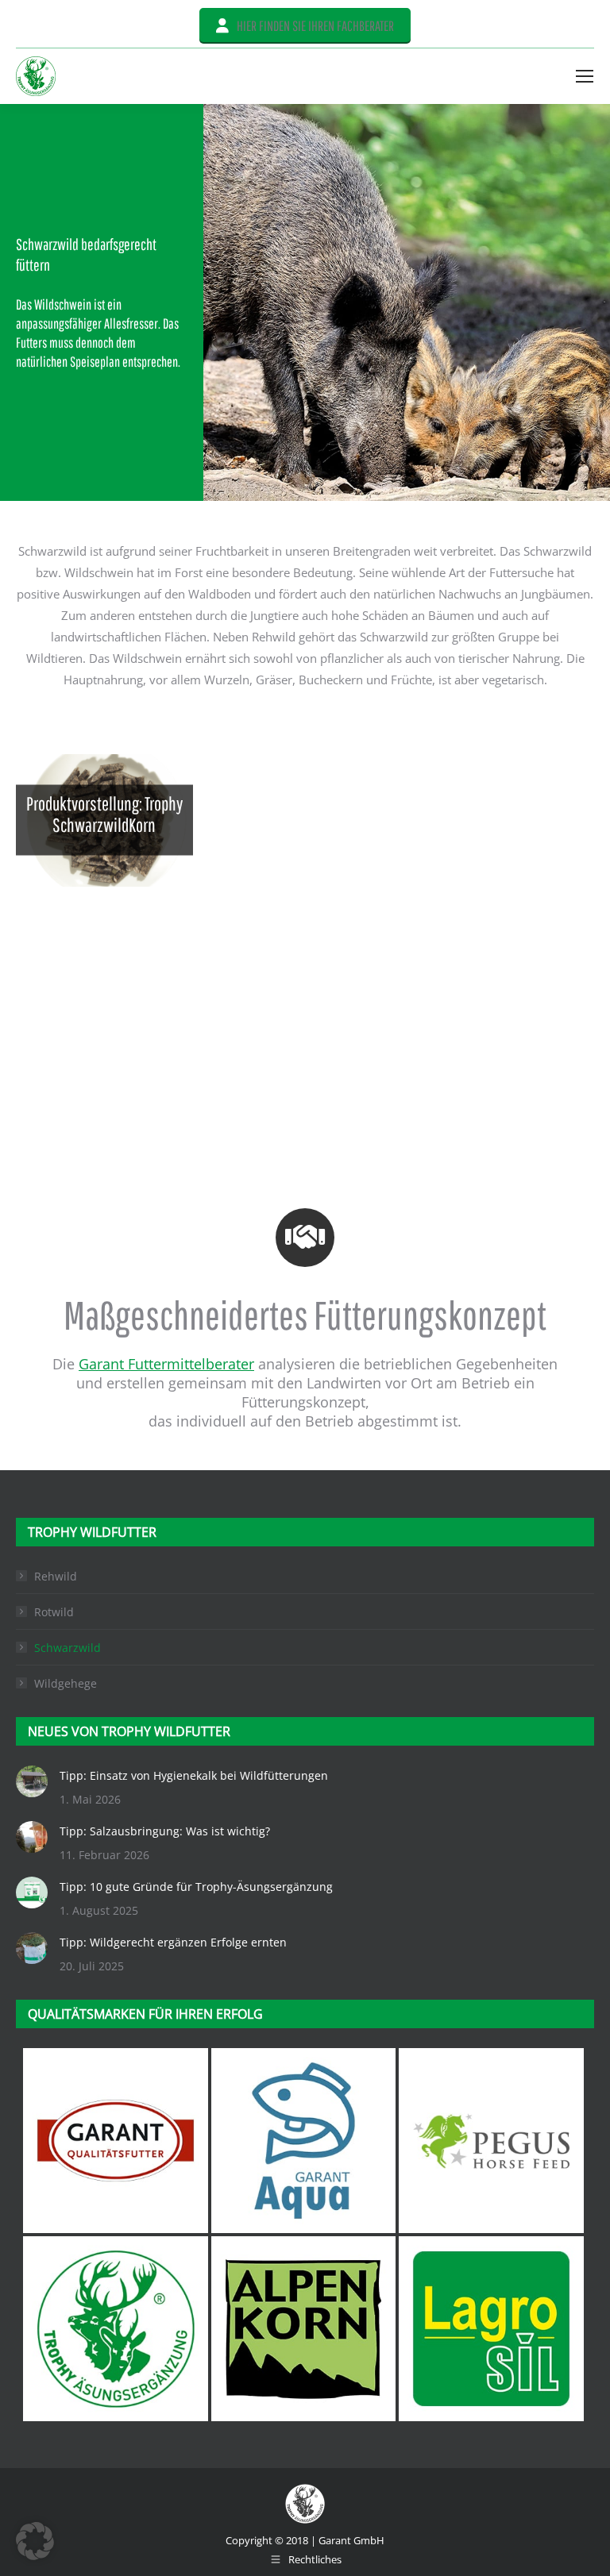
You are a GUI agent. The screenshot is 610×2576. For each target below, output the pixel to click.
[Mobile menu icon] (585, 76)
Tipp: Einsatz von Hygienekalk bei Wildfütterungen (194, 1775)
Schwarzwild (68, 1648)
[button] (35, 2541)
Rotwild (54, 1612)
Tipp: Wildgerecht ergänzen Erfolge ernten (173, 1942)
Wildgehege (66, 1683)
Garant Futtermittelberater (166, 1364)
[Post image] (32, 1781)
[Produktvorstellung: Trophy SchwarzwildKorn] (104, 820)
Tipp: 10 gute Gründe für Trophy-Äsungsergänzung (196, 1887)
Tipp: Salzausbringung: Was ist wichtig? (165, 1831)
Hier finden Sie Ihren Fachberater (315, 26)
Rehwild (56, 1576)
